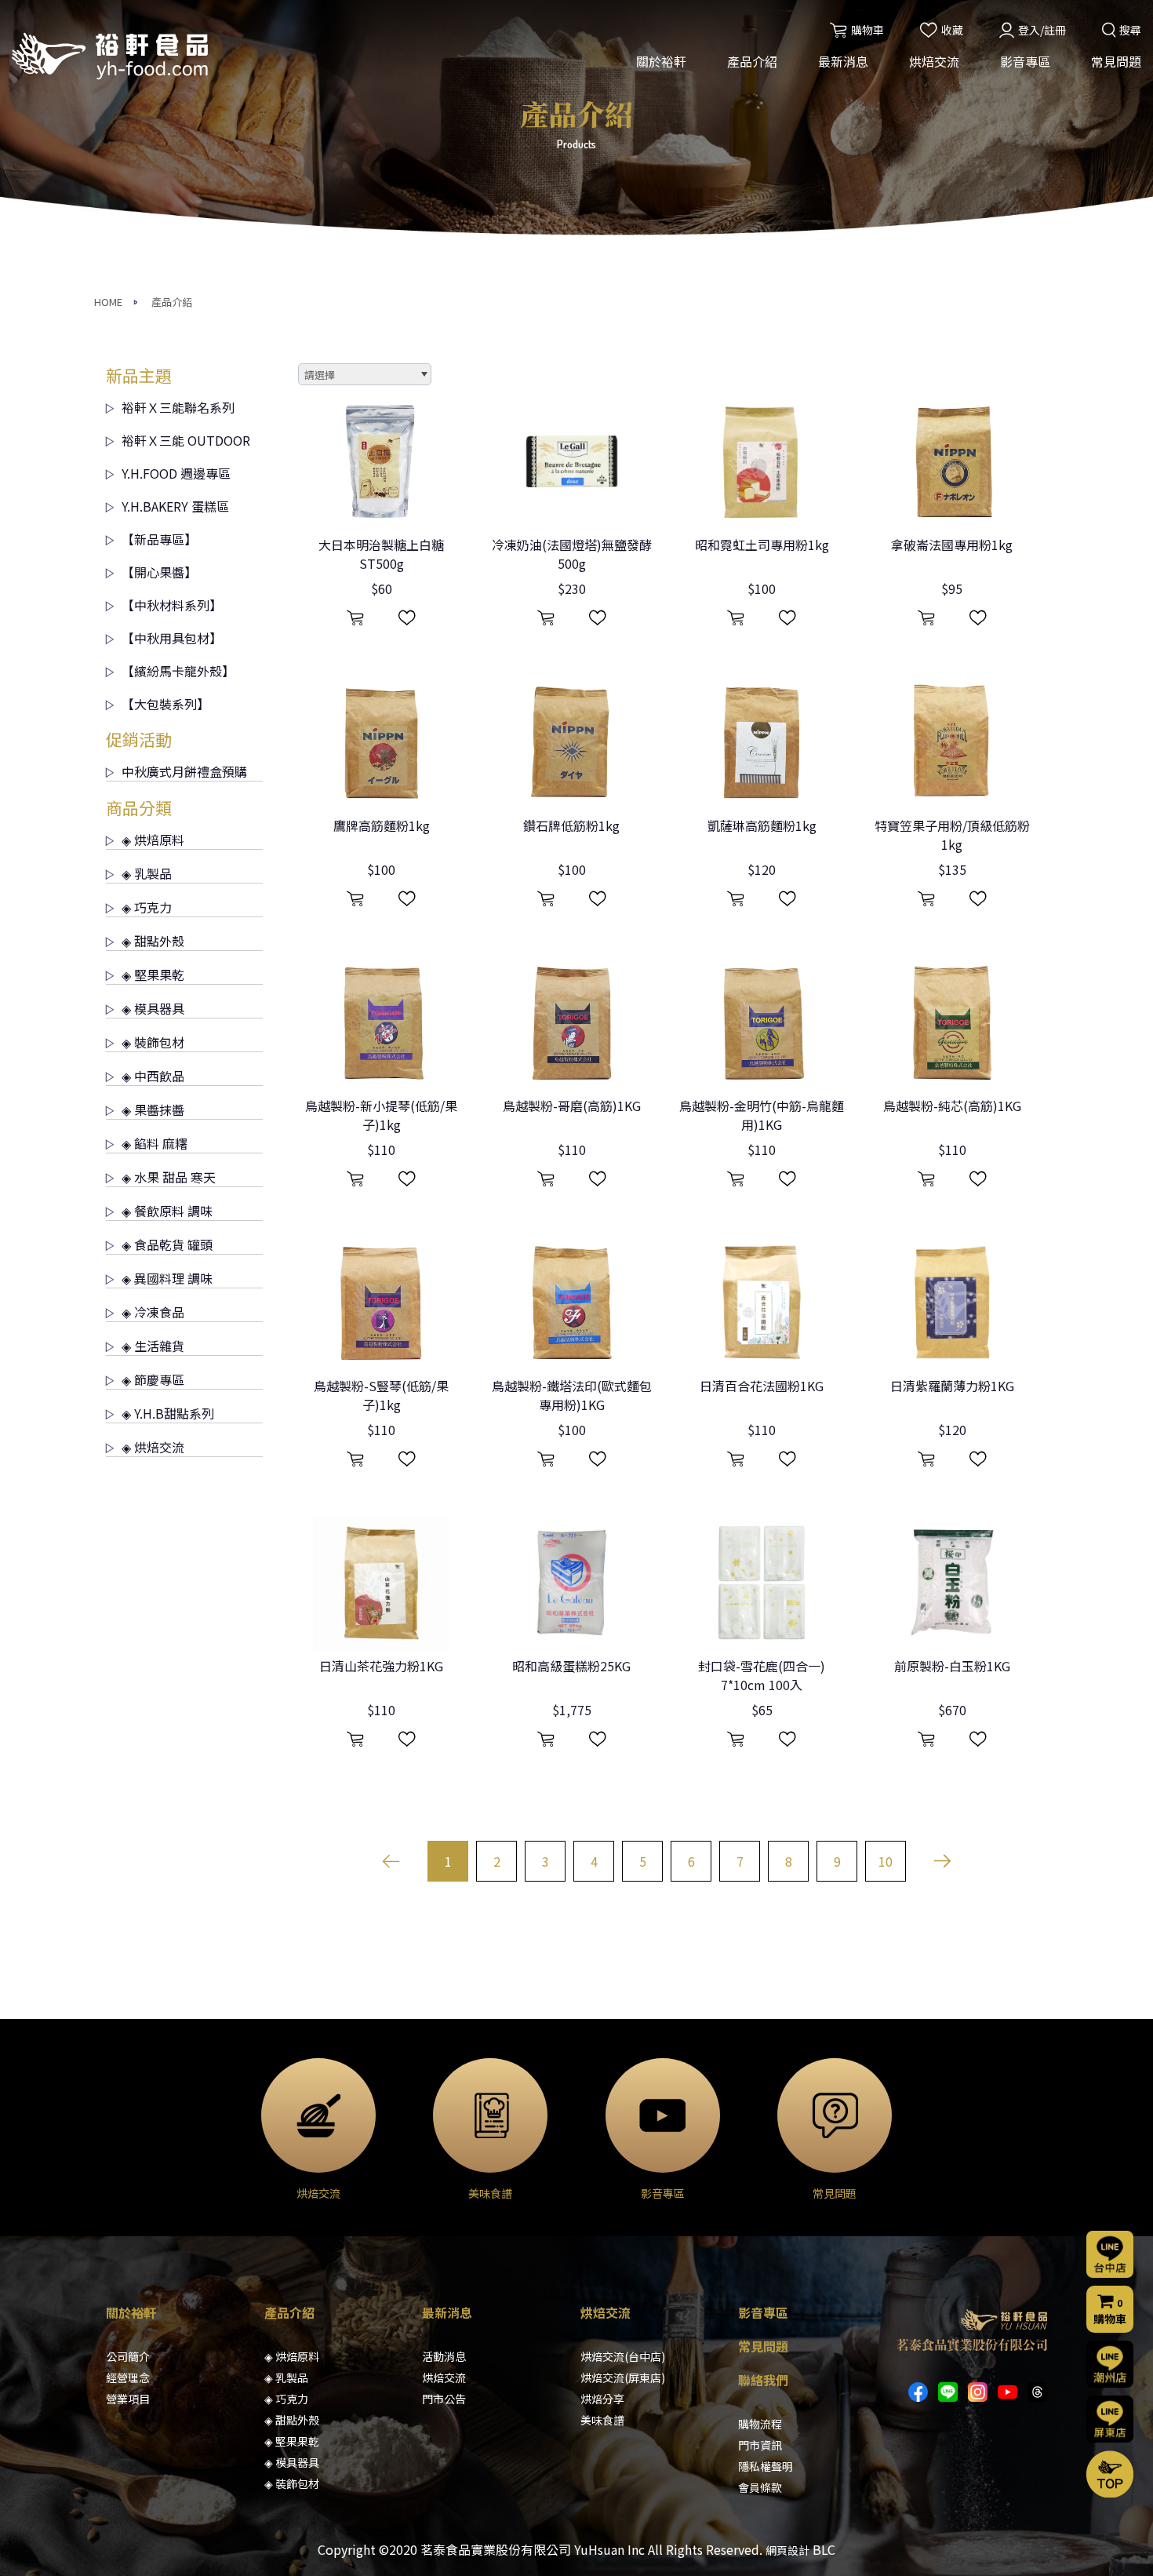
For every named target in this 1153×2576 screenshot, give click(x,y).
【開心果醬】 (159, 572)
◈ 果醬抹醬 (153, 1109)
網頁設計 (787, 2550)
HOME (108, 302)
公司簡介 (128, 2356)
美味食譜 (602, 2420)
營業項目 (128, 2399)
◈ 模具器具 (153, 1008)
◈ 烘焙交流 (153, 1447)
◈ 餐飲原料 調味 (167, 1211)
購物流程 (760, 2424)
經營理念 (128, 2377)
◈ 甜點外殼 (153, 941)
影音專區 (1025, 61)
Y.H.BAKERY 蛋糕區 (175, 506)
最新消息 (843, 61)
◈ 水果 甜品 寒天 (169, 1177)
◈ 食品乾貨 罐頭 (167, 1244)
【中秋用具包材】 (172, 638)
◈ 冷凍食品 (153, 1312)
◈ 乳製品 (147, 873)
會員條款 (760, 2487)
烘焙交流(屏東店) (623, 2377)
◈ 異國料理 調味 (167, 1278)
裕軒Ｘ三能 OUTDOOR (186, 440)
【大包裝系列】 (165, 704)
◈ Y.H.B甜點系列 (168, 1413)
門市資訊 (760, 2445)
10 (886, 1861)
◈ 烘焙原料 (153, 840)
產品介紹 (752, 61)
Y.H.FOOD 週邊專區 (176, 473)
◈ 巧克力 (147, 907)
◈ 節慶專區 (153, 1379)
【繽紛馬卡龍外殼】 (178, 671)
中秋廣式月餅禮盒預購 (184, 771)
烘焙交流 (934, 61)
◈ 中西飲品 (153, 1076)
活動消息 (444, 2356)
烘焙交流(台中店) (623, 2356)
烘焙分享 (602, 2399)
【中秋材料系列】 (172, 605)
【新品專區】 (159, 539)
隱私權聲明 (766, 2466)
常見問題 (1116, 61)
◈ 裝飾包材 (153, 1042)
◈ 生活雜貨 (153, 1346)
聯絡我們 (763, 2380)
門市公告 (444, 2399)
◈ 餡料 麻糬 (155, 1143)
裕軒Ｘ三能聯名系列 (178, 407)
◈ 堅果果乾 (153, 975)
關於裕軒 (661, 61)
